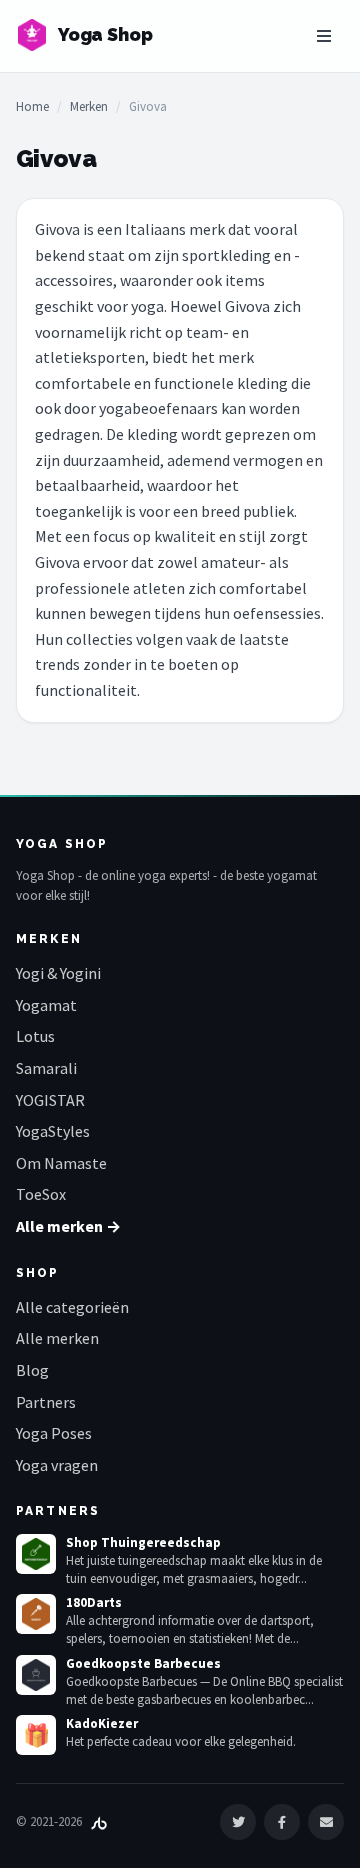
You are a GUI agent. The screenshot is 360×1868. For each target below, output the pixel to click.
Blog (32, 1370)
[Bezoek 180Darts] (36, 1614)
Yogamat (46, 1005)
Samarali (46, 1068)
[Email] (326, 1822)
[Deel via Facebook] (282, 1822)
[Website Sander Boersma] (99, 1821)
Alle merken (57, 1338)
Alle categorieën (72, 1307)
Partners (46, 1402)
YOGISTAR (50, 1100)
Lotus (35, 1036)
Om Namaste (61, 1163)
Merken (89, 106)
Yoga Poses (54, 1433)
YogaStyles (53, 1131)
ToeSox (41, 1194)
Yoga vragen (57, 1465)
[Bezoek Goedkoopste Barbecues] (36, 1675)
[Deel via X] (238, 1822)
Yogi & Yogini (58, 973)
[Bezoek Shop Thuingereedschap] (36, 1554)
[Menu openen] (324, 36)
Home (32, 106)
